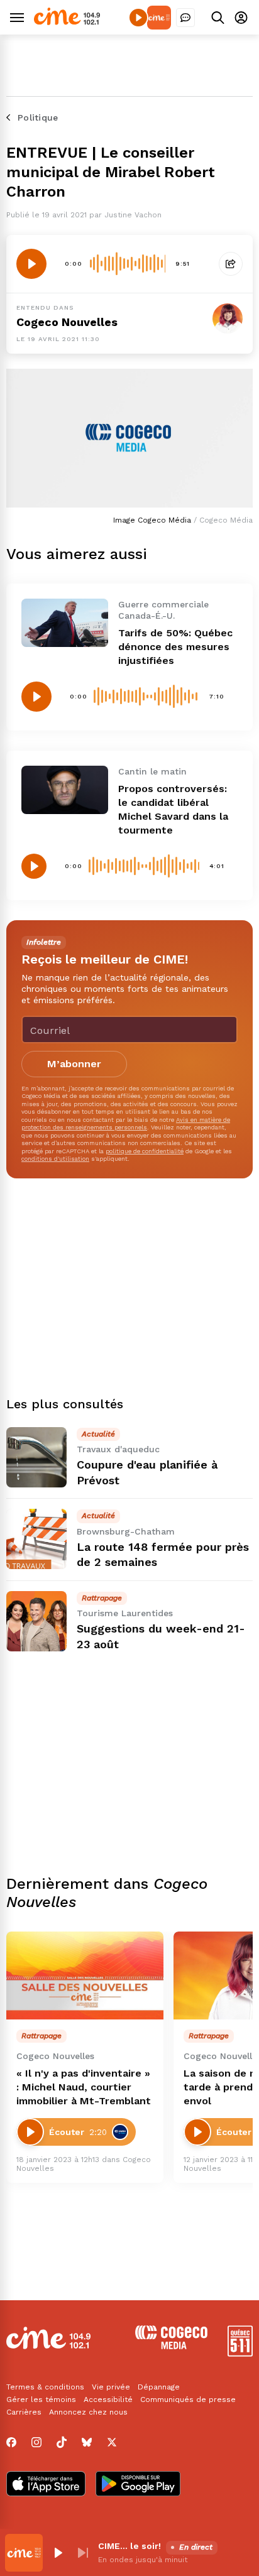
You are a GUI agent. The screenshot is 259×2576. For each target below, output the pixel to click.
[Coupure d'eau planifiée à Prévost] (36, 1457)
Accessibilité (108, 2399)
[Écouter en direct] (138, 18)
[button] (58, 2553)
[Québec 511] (240, 2353)
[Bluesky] (87, 2442)
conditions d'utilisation (55, 1159)
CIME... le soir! (129, 2546)
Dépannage (159, 2387)
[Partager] (231, 264)
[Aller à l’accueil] (67, 22)
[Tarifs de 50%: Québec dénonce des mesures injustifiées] (65, 623)
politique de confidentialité (145, 1151)
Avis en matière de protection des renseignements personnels (126, 1123)
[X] (112, 2442)
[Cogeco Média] (171, 2346)
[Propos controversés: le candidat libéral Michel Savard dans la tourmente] (65, 790)
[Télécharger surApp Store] (46, 2485)
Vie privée (111, 2387)
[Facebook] (11, 2442)
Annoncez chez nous (88, 2412)
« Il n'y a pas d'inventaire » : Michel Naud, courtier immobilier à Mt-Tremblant (84, 2087)
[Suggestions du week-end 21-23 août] (36, 1621)
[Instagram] (36, 2442)
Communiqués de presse (188, 2399)
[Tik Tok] (62, 2442)
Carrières (24, 2412)
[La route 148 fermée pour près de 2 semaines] (36, 1539)
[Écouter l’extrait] (31, 264)
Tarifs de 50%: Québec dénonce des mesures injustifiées (175, 647)
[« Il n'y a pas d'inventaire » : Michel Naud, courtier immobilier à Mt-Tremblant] (85, 1976)
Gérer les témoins (41, 2399)
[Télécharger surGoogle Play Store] (138, 2485)
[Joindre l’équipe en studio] (185, 18)
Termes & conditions (45, 2387)
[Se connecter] (241, 17)
